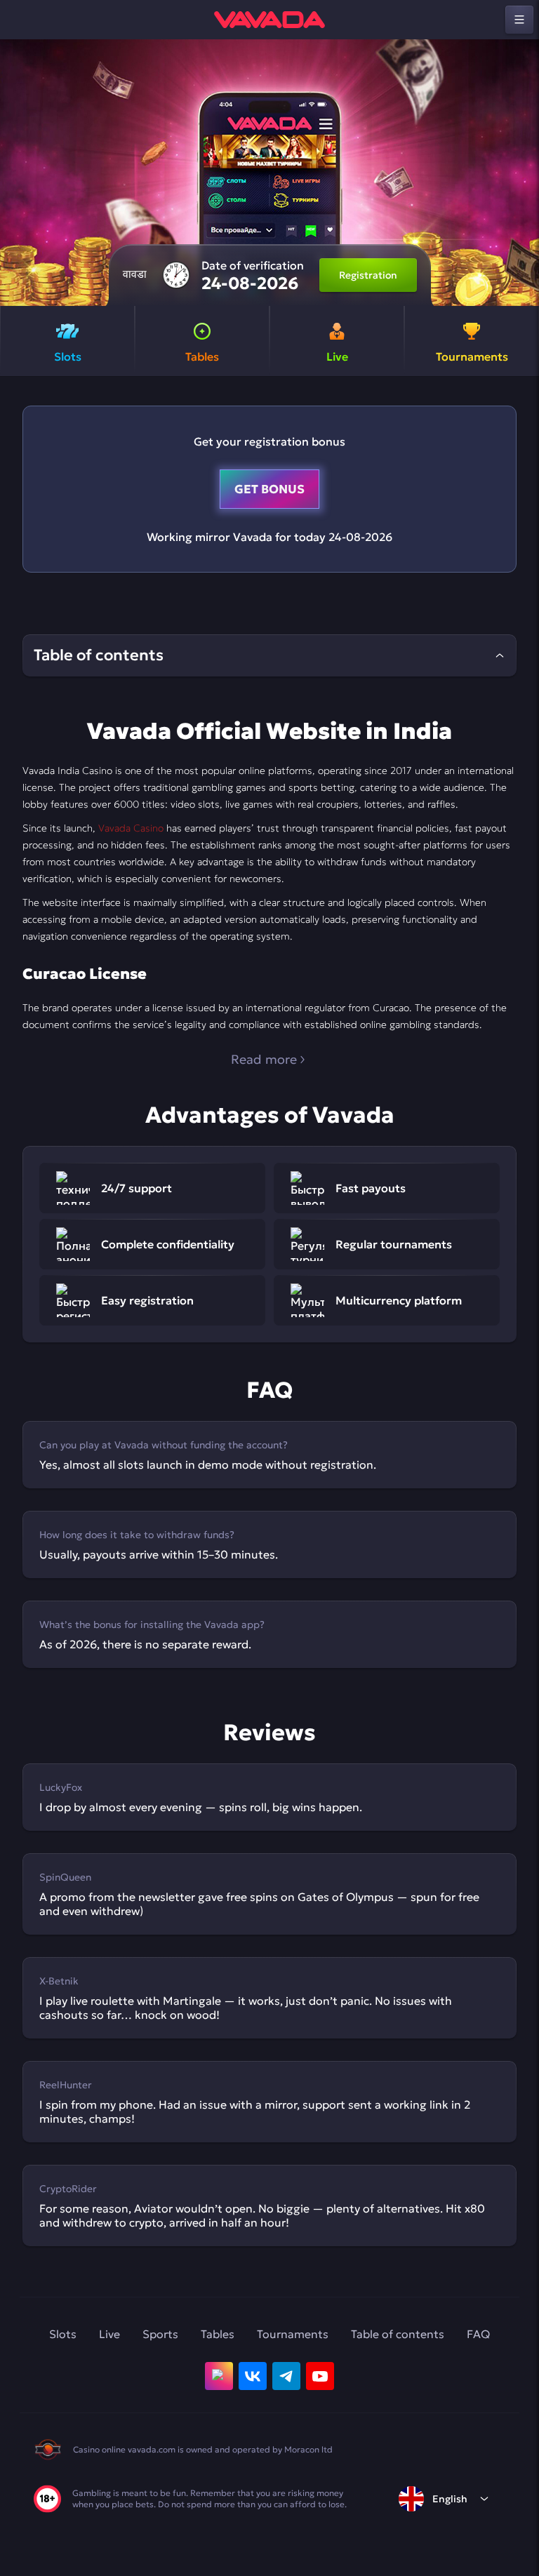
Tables (218, 2334)
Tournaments (293, 2334)
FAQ (478, 2334)
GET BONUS (269, 489)
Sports (160, 2334)
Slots (63, 2334)
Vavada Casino (131, 828)
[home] (269, 20)
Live (109, 2334)
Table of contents (398, 2334)
